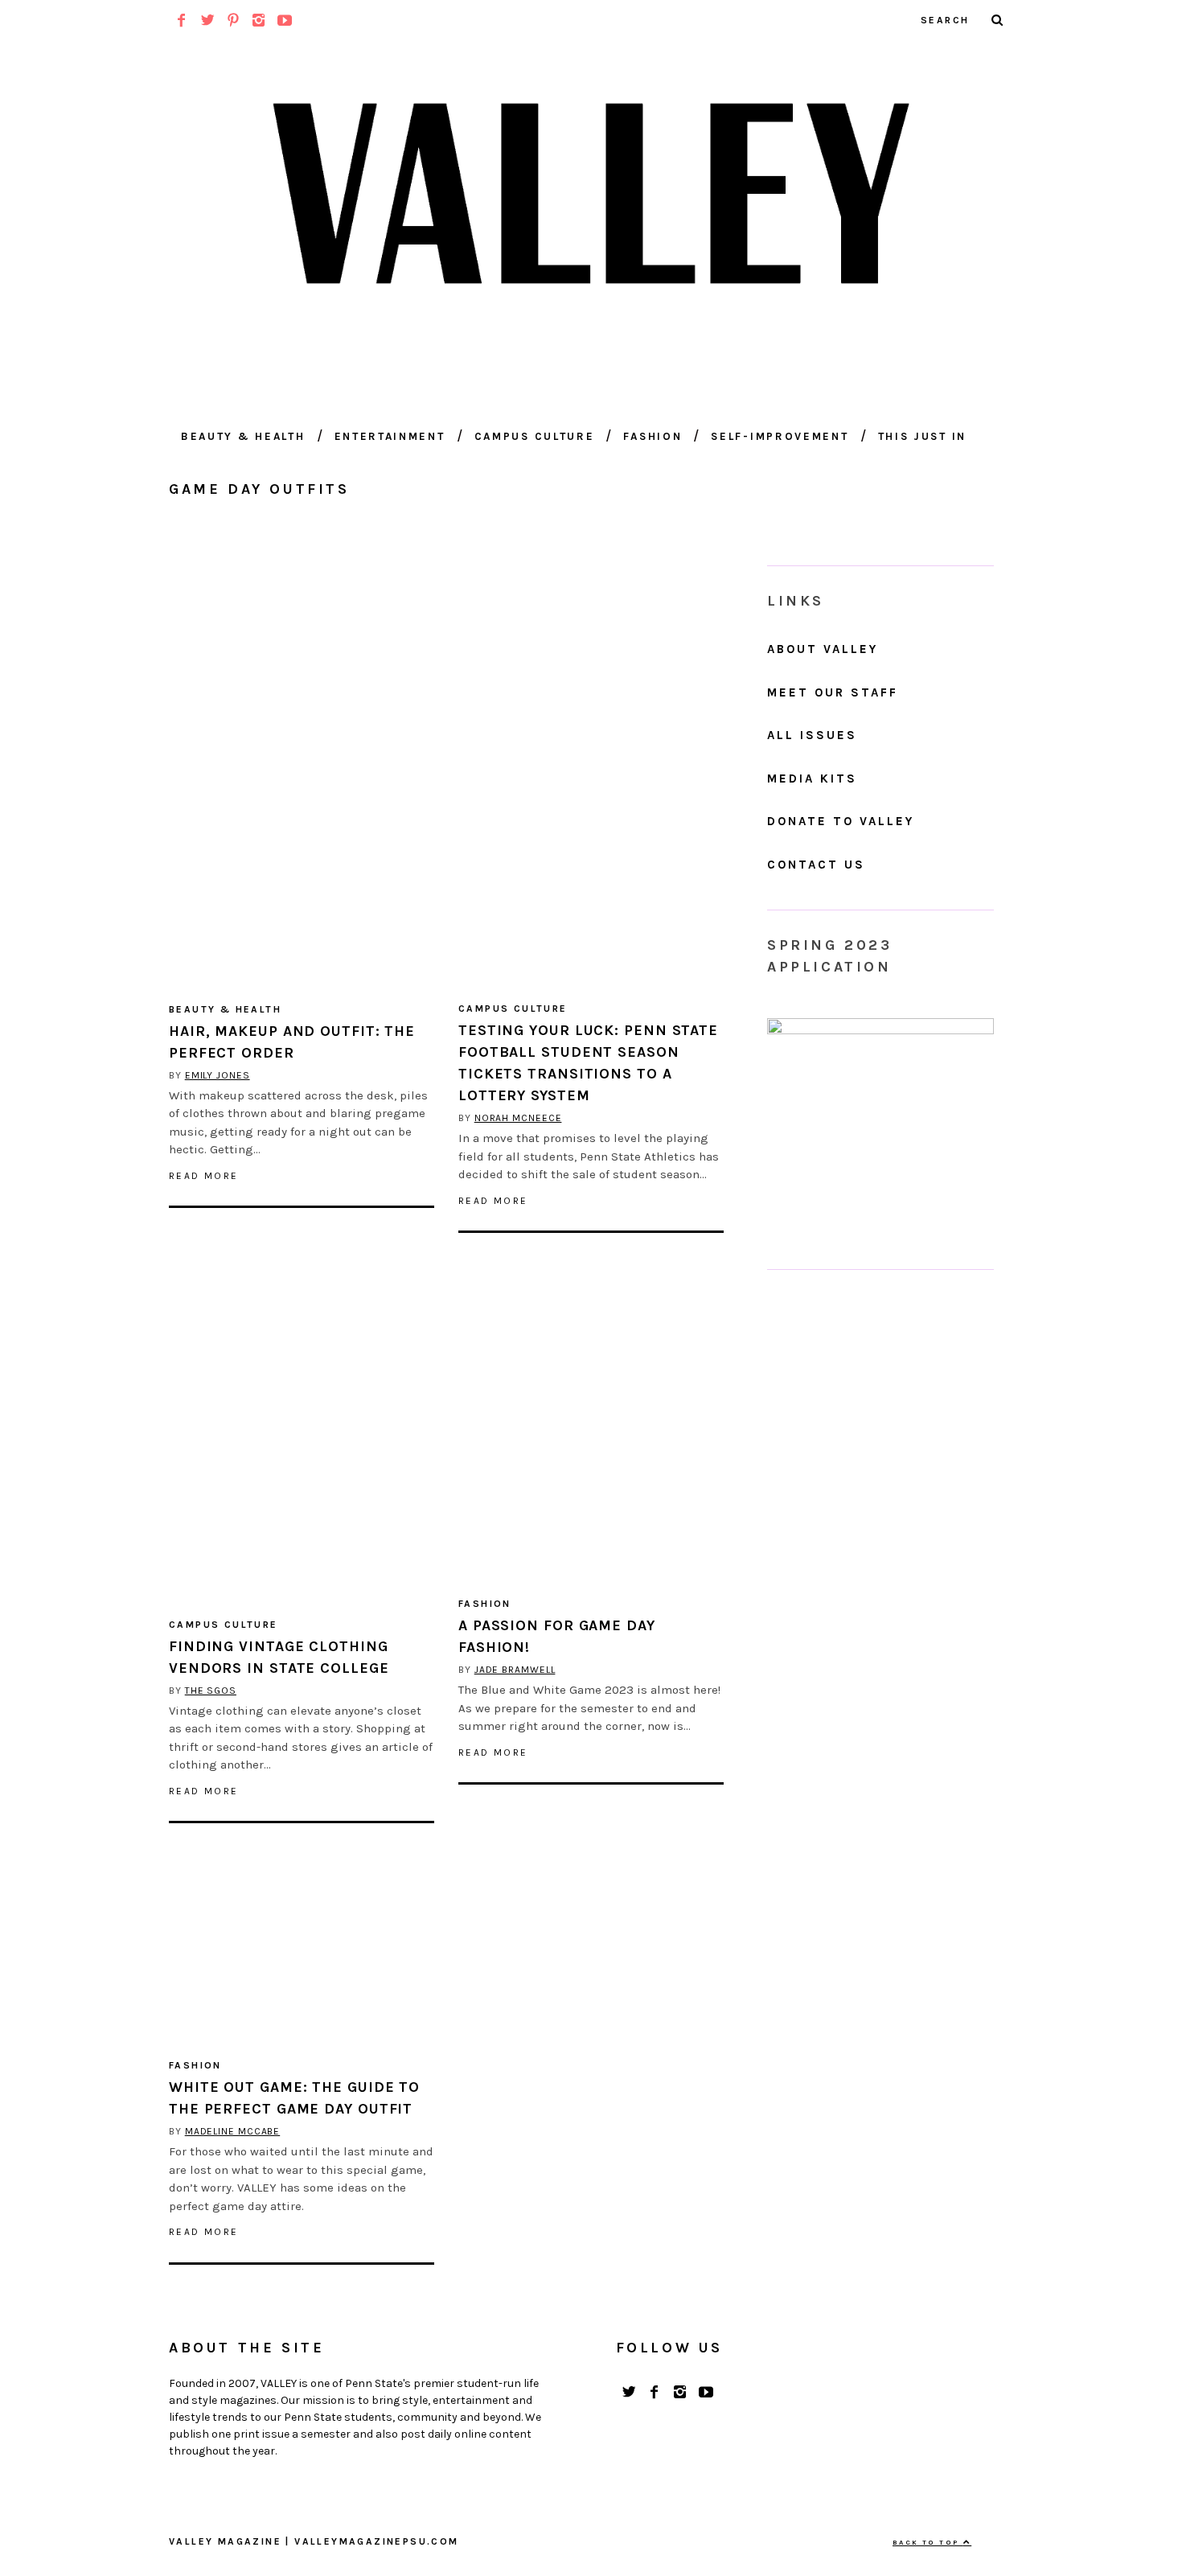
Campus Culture (535, 436)
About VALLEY (823, 649)
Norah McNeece (518, 1118)
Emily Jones (218, 1075)
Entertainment (390, 436)
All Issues (812, 735)
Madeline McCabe (233, 2131)
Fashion (653, 436)
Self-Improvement (780, 436)
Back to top (928, 2542)
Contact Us (816, 865)
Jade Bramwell (515, 1670)
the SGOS (211, 1691)
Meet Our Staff (833, 692)
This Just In (922, 436)
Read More (204, 1176)
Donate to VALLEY (841, 821)
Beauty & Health (243, 436)
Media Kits (812, 779)
